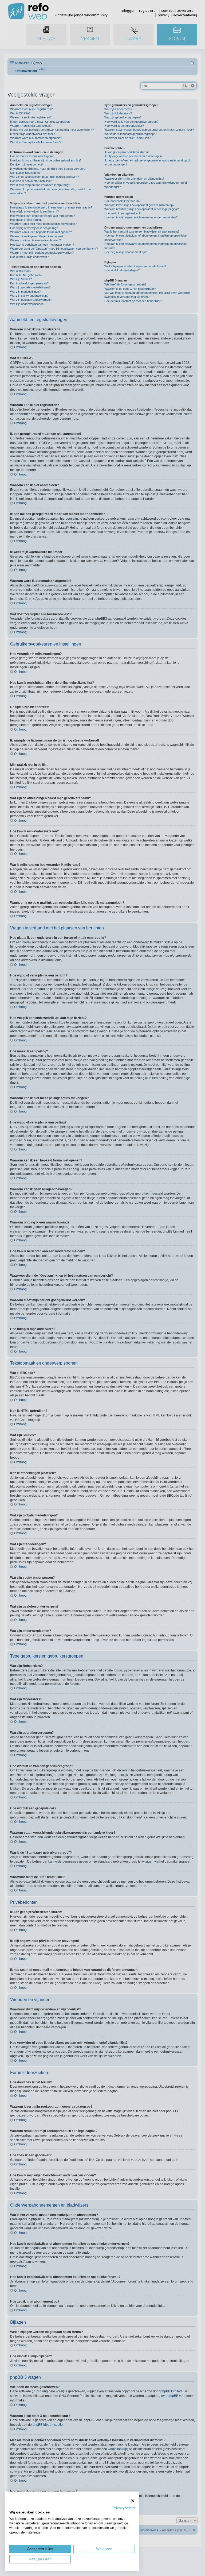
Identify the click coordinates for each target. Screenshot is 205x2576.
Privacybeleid (124, 2508)
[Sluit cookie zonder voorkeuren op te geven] (133, 2501)
